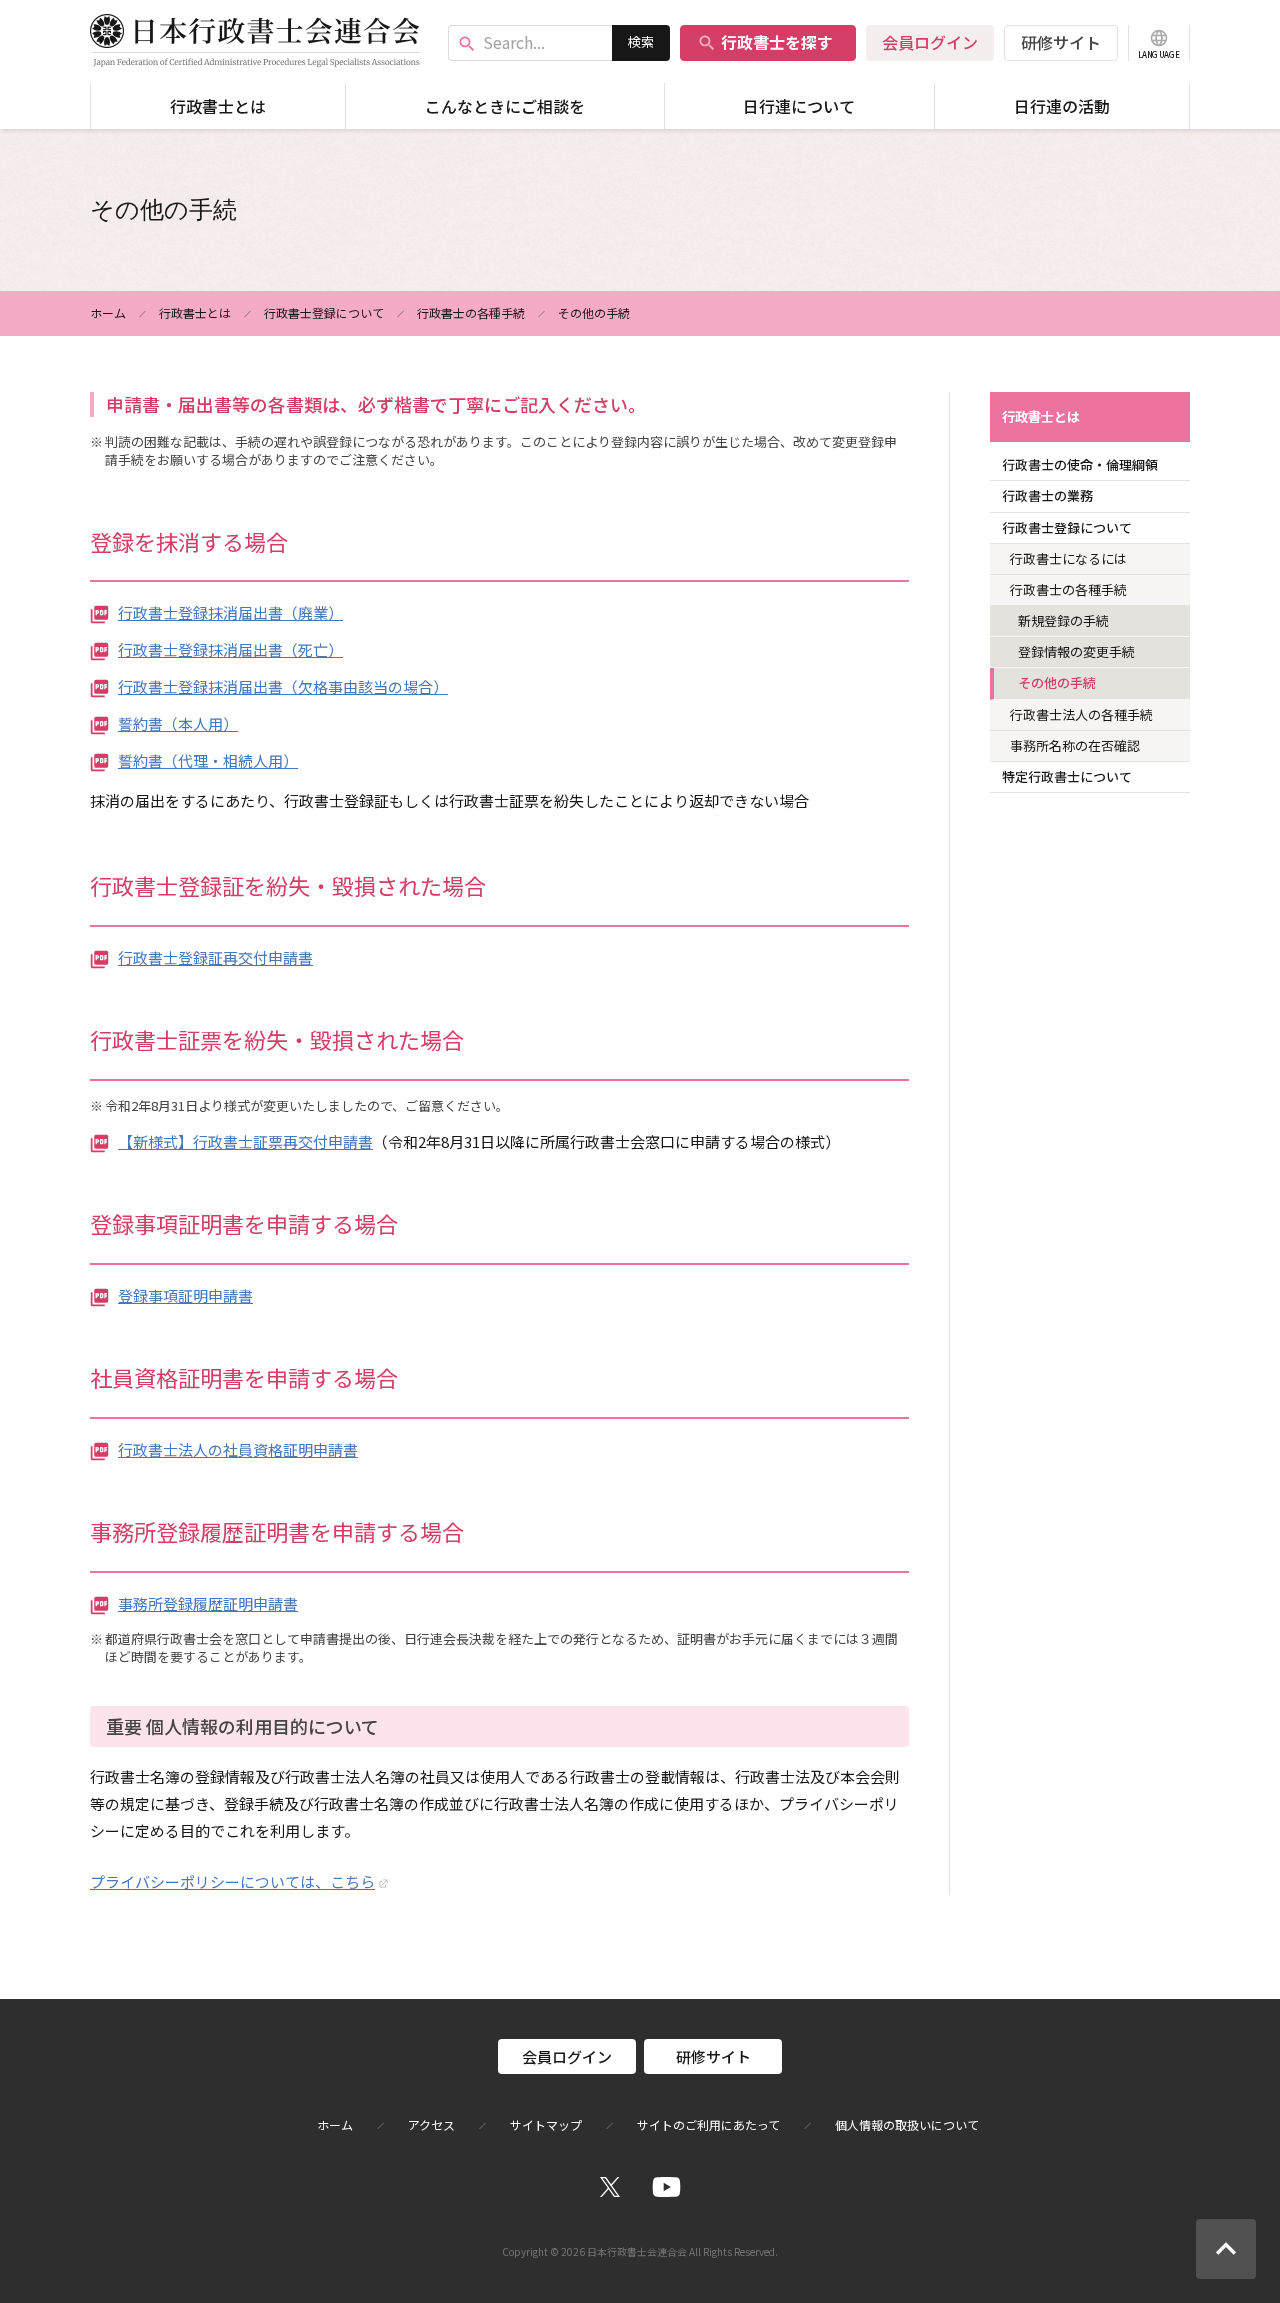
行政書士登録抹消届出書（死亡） (230, 649)
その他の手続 (1057, 682)
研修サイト (1061, 42)
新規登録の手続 (1063, 620)
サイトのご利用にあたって (708, 2125)
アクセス (431, 2125)
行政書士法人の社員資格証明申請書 (238, 1449)
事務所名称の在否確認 (1075, 745)
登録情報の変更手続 (1076, 651)
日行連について (799, 106)
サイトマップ (546, 2125)
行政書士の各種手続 (471, 312)
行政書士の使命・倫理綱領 (1080, 464)
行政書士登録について (324, 312)
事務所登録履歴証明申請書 (208, 1603)
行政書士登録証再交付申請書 (215, 957)
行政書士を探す (765, 42)
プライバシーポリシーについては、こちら (232, 1881)
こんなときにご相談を (505, 106)
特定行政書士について (1067, 776)
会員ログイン (930, 42)
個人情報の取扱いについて (907, 2125)
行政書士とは (218, 106)
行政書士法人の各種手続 (1081, 714)
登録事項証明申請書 (185, 1295)
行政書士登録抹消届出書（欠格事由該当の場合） (283, 686)
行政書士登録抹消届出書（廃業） (230, 612)
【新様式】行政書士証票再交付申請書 (245, 1141)
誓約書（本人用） (178, 723)
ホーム (108, 312)
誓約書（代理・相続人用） (208, 760)
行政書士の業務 (1047, 495)
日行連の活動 (1062, 106)
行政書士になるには (1068, 558)
